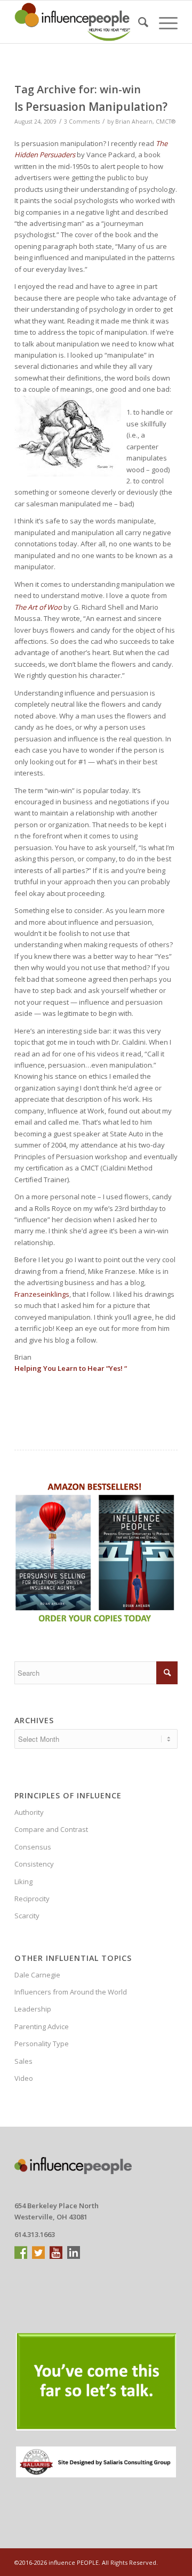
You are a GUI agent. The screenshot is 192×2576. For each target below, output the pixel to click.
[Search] (138, 22)
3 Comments (82, 122)
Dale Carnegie (37, 1975)
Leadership (33, 2009)
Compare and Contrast (51, 1829)
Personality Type (42, 2044)
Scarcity (27, 1916)
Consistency (34, 1864)
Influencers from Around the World (71, 1992)
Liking (23, 1881)
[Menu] (163, 22)
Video (24, 2078)
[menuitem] (138, 22)
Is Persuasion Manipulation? (91, 107)
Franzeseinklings (42, 1294)
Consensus (33, 1847)
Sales (23, 2061)
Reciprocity (32, 1899)
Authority (29, 1812)
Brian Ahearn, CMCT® (145, 122)
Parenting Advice (42, 2026)
